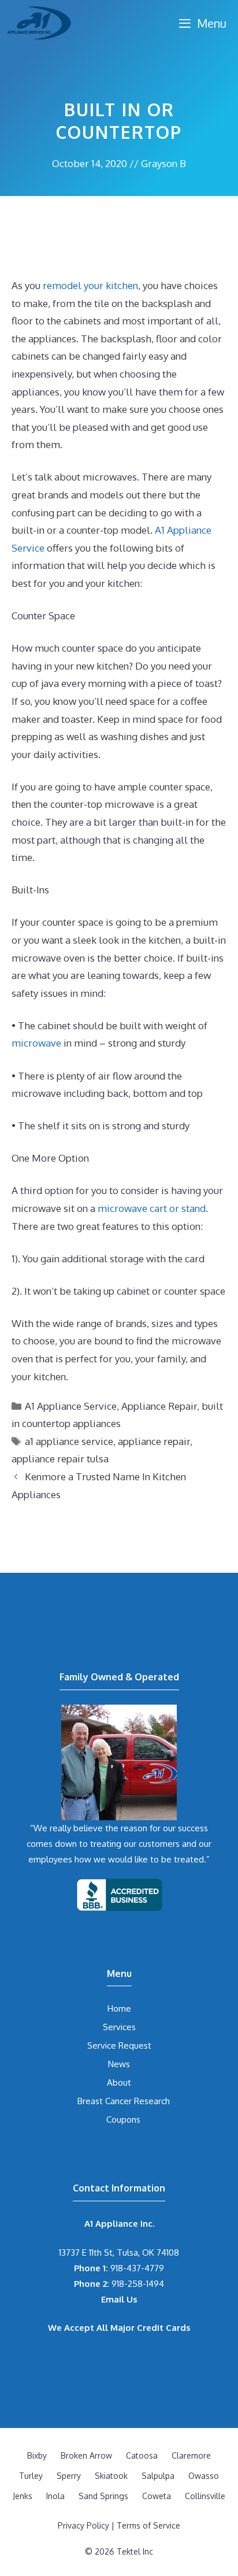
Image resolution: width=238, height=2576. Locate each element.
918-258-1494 (119, 2284)
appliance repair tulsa (60, 1459)
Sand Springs (103, 2496)
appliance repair (154, 1441)
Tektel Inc (135, 2551)
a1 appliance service (69, 1441)
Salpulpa (158, 2476)
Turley (31, 2476)
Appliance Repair (159, 1406)
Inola (55, 2496)
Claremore (191, 2455)
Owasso (204, 2476)
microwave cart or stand (152, 1208)
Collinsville (205, 2496)
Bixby (37, 2455)
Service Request (119, 2045)
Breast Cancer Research (124, 2101)
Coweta (157, 2496)
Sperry (69, 2476)
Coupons (123, 2119)
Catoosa (142, 2455)
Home (119, 2008)
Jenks (23, 2496)
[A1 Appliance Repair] (39, 23)
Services (119, 2027)
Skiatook (111, 2476)
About (119, 2082)
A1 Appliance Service (71, 1406)
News (119, 2064)
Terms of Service (148, 2525)
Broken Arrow (86, 2455)
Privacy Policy (83, 2525)
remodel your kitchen (90, 285)
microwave (36, 1043)
